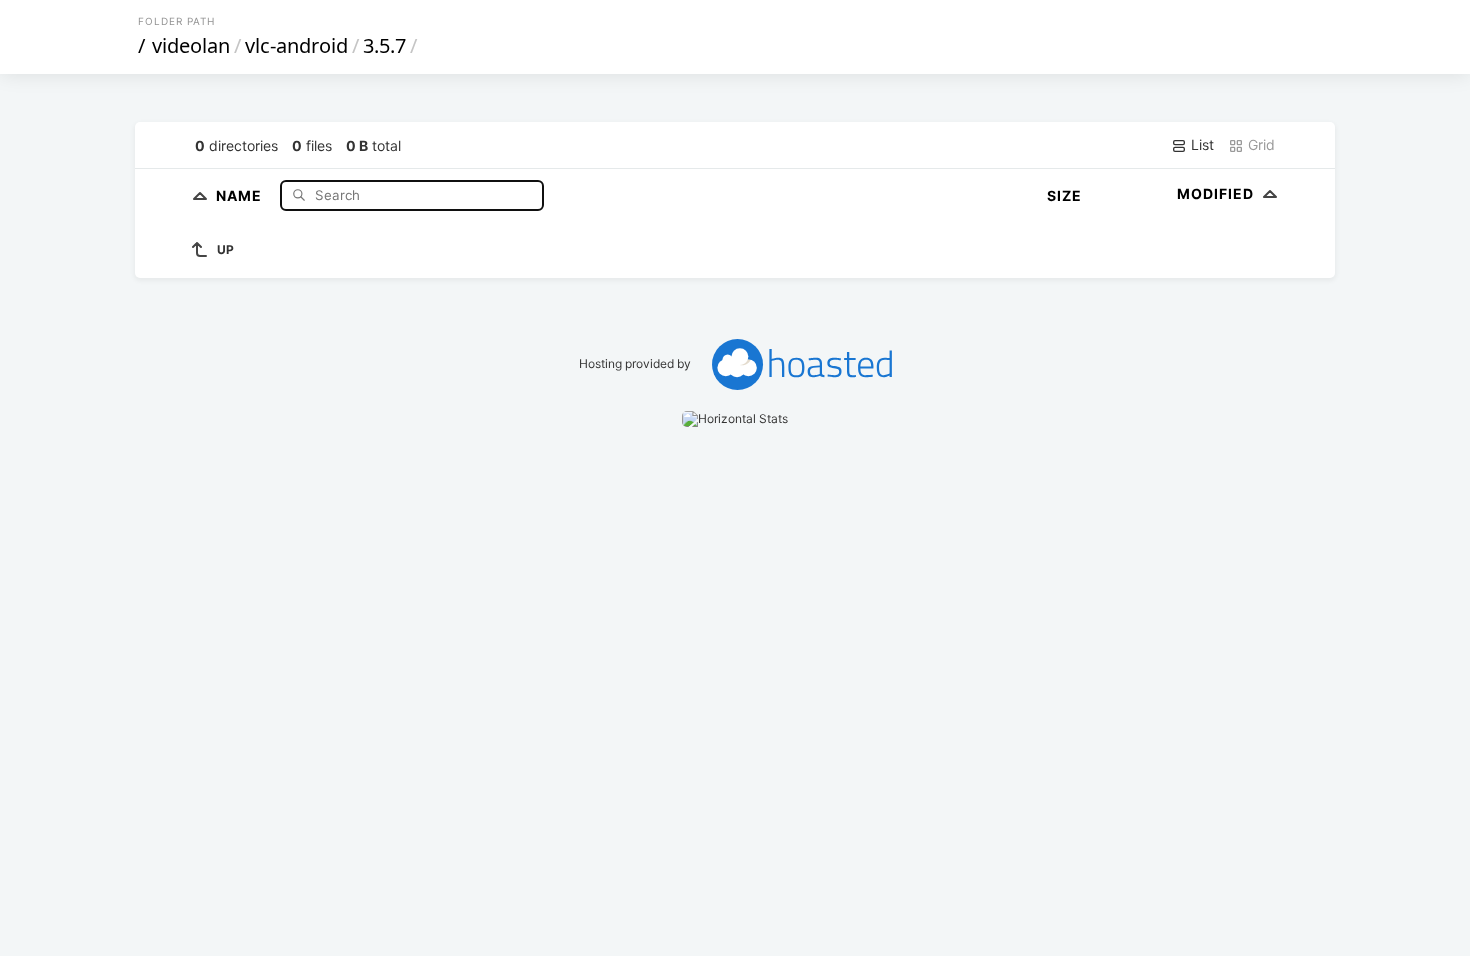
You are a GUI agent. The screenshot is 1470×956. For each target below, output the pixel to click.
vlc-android (296, 45)
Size (1064, 195)
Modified (1217, 193)
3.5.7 (384, 45)
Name (241, 194)
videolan (191, 45)
